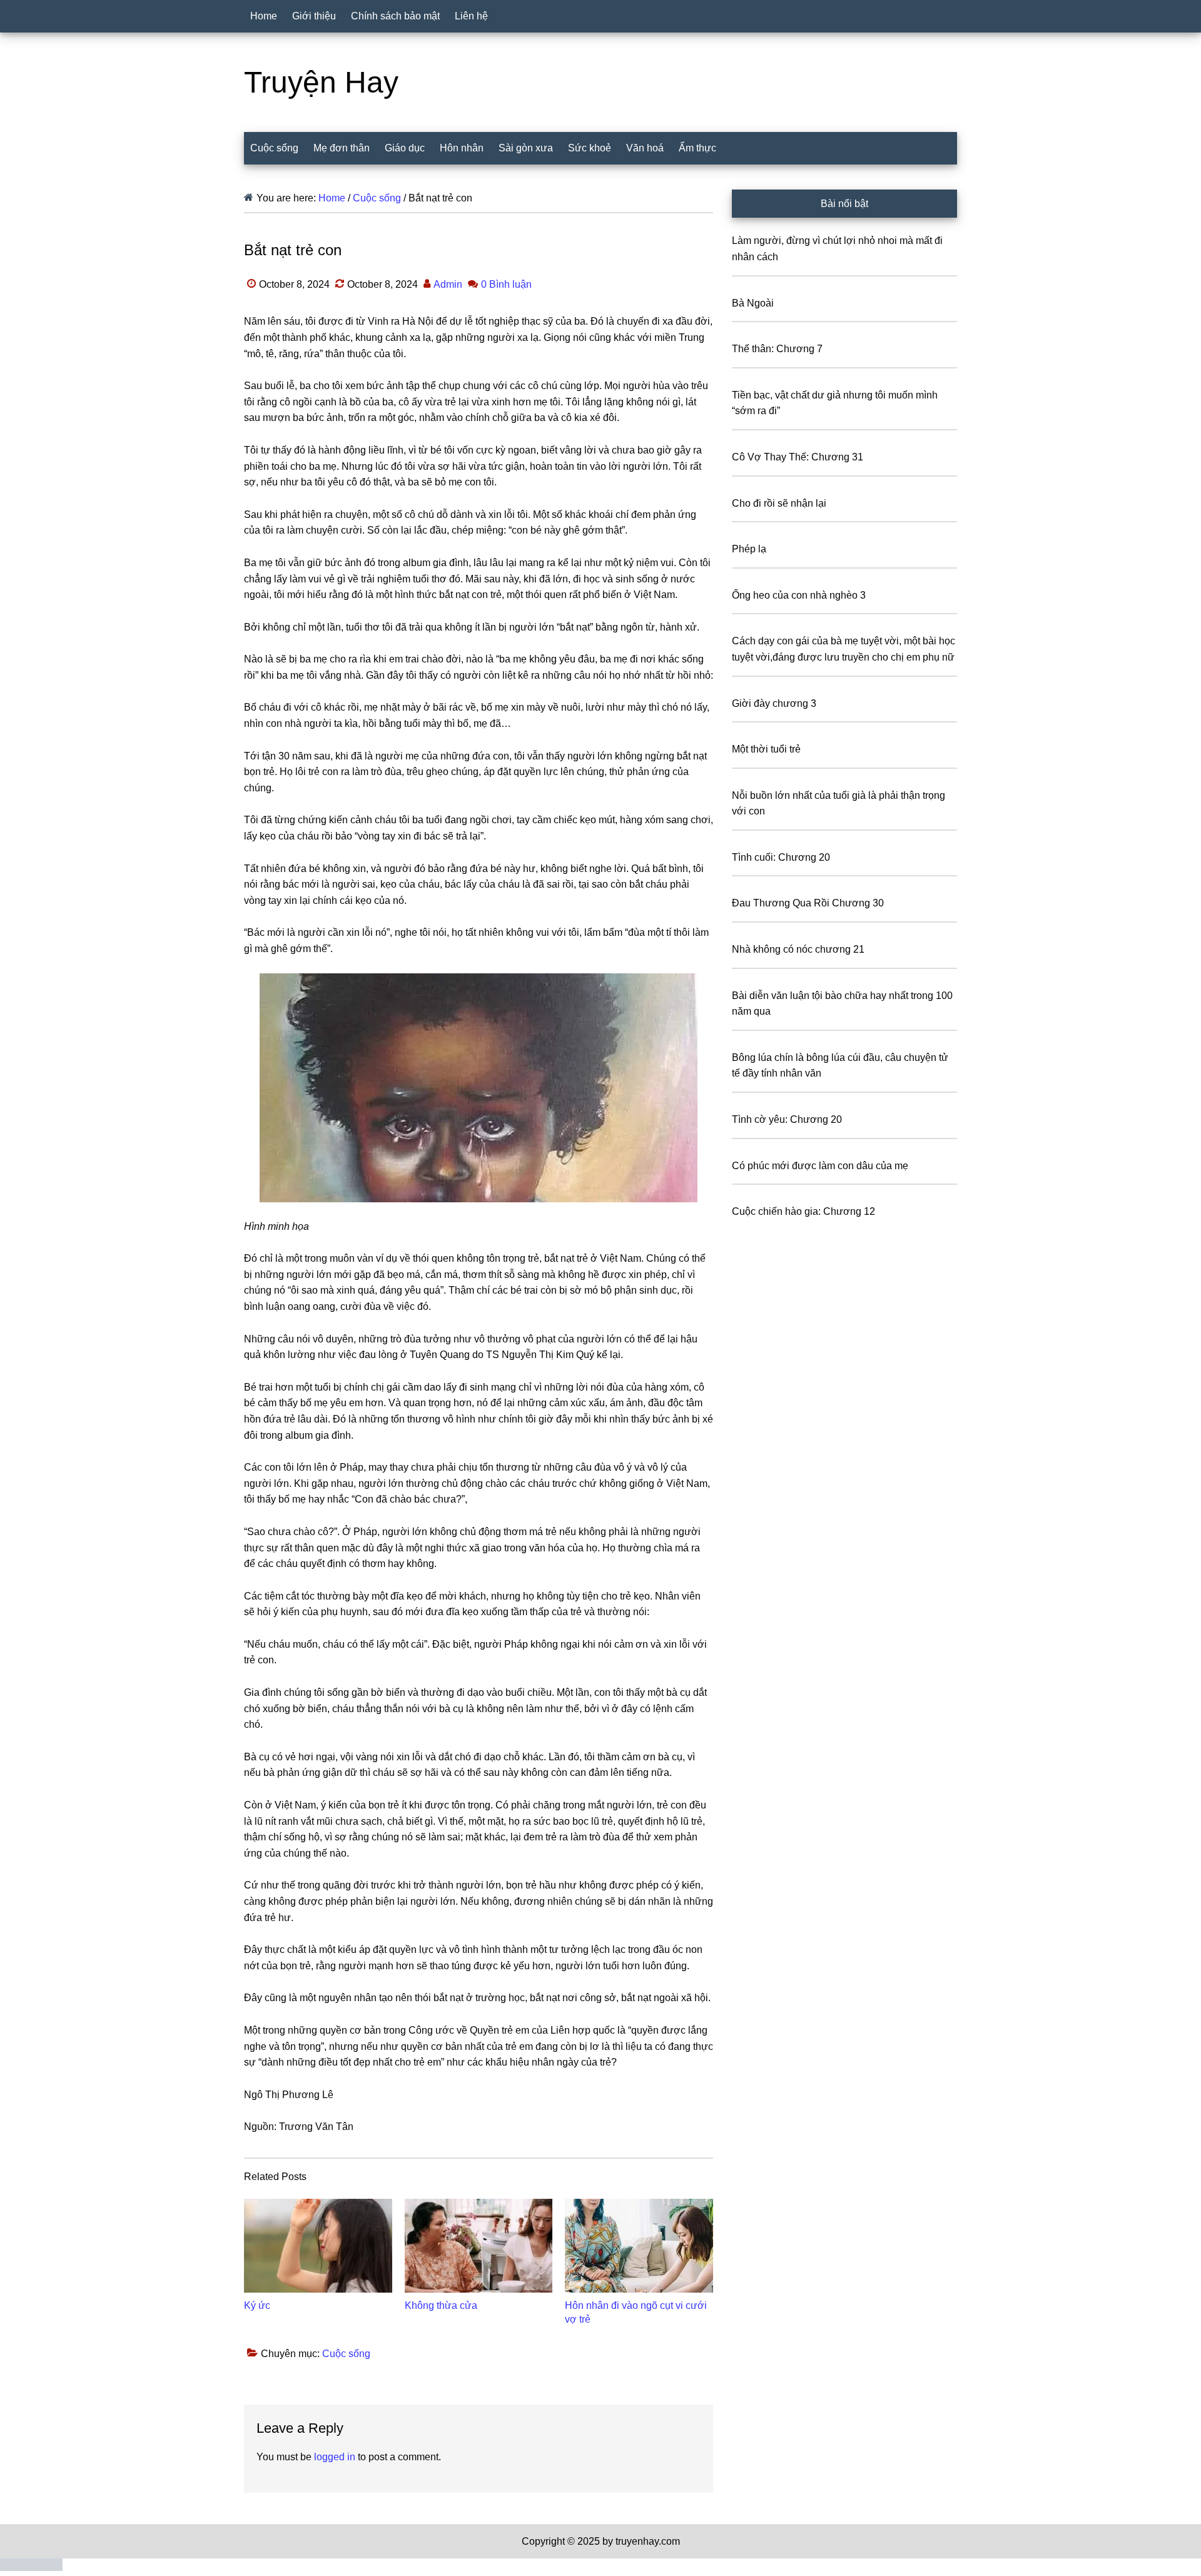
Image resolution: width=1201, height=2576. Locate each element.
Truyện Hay (321, 82)
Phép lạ (749, 549)
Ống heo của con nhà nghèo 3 (799, 595)
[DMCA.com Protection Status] (31, 2568)
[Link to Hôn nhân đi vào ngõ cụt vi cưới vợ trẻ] (639, 2246)
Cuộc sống (346, 2354)
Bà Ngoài (753, 303)
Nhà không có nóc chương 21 (798, 949)
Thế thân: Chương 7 (777, 349)
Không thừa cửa (441, 2305)
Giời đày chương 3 (774, 703)
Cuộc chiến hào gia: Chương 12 (803, 1211)
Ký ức (257, 2305)
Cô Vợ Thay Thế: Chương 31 (798, 457)
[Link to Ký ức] (318, 2246)
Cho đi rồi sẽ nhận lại (779, 503)
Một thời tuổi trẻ (766, 749)
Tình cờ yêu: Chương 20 (787, 1119)
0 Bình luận (506, 284)
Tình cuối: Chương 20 (781, 857)
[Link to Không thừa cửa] (479, 2246)
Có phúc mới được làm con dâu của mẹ (820, 1166)
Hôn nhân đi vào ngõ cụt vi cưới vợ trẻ (636, 2312)
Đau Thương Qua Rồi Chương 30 (808, 903)
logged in (335, 2457)
